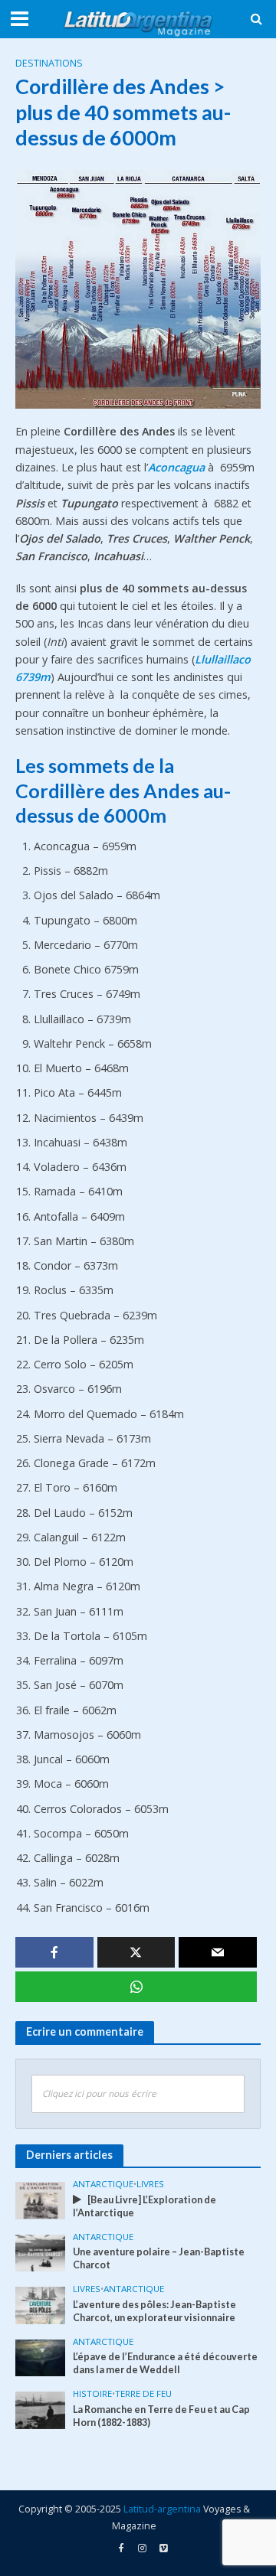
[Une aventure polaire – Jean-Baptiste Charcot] (40, 2252)
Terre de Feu (143, 2394)
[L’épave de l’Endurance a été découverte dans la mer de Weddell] (40, 2357)
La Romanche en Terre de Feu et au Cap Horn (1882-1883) (161, 2416)
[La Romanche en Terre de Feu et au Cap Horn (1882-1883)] (40, 2409)
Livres (150, 2184)
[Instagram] (163, 2548)
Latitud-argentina (162, 2509)
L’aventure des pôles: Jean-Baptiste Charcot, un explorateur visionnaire (154, 2311)
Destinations (49, 63)
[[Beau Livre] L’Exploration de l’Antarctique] (40, 2199)
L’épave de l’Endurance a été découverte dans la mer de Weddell (165, 2363)
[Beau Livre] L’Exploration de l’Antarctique (145, 2206)
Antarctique (103, 2184)
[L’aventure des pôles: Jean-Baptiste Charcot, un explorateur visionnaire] (40, 2304)
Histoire (92, 2394)
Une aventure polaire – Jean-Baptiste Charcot (159, 2258)
